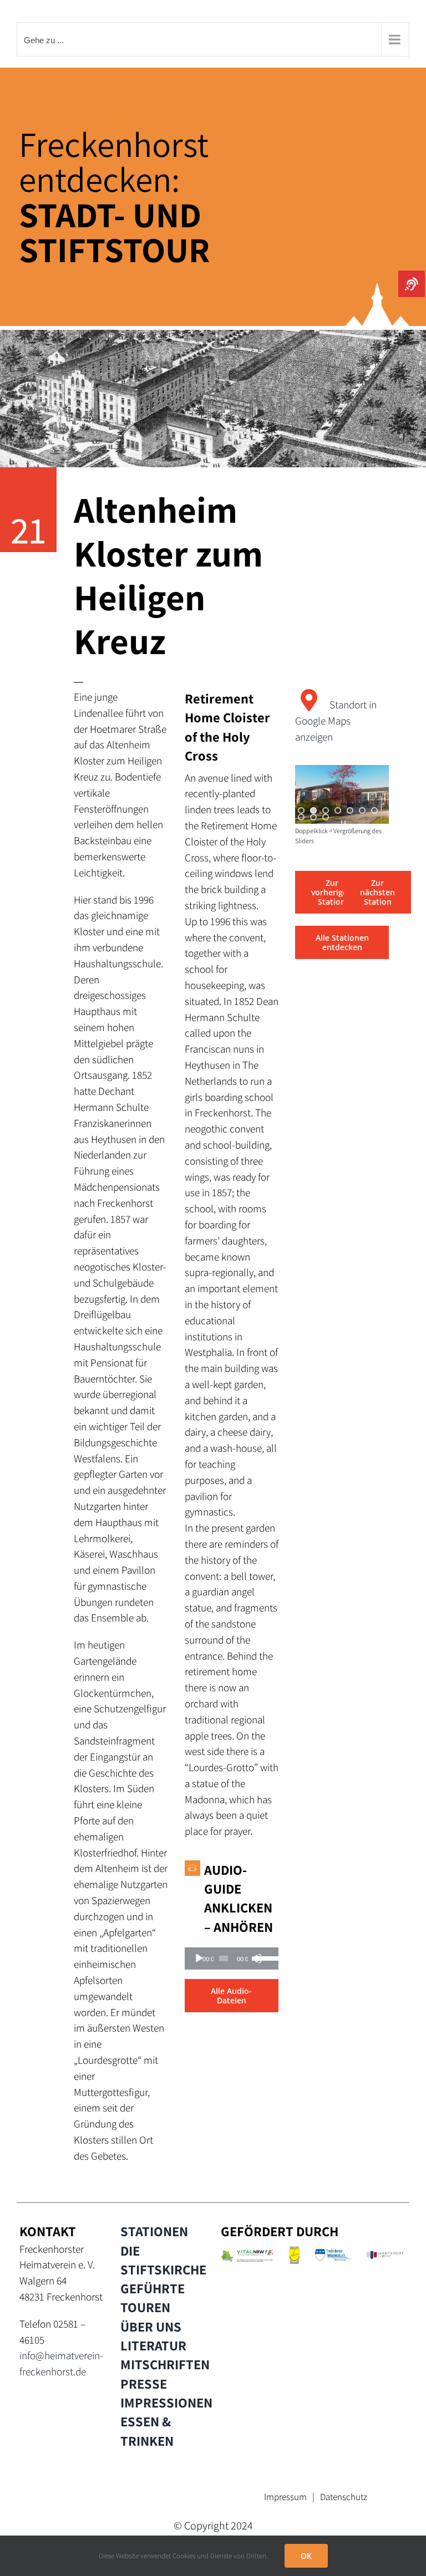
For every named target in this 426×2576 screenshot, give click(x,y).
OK (306, 2556)
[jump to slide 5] (350, 810)
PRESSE (144, 2384)
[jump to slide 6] (362, 810)
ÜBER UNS (151, 2327)
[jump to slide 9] (313, 817)
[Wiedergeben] (199, 1958)
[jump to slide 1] (301, 810)
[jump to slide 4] (338, 810)
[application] (232, 1958)
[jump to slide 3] (326, 810)
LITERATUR (153, 2345)
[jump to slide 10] (326, 817)
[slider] (265, 1957)
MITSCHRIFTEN (165, 2364)
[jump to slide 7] (374, 810)
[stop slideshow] (343, 824)
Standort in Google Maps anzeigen (336, 721)
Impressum (285, 2497)
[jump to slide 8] (301, 817)
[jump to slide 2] (313, 810)
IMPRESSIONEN (166, 2402)
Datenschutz (344, 2497)
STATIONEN (154, 2231)
